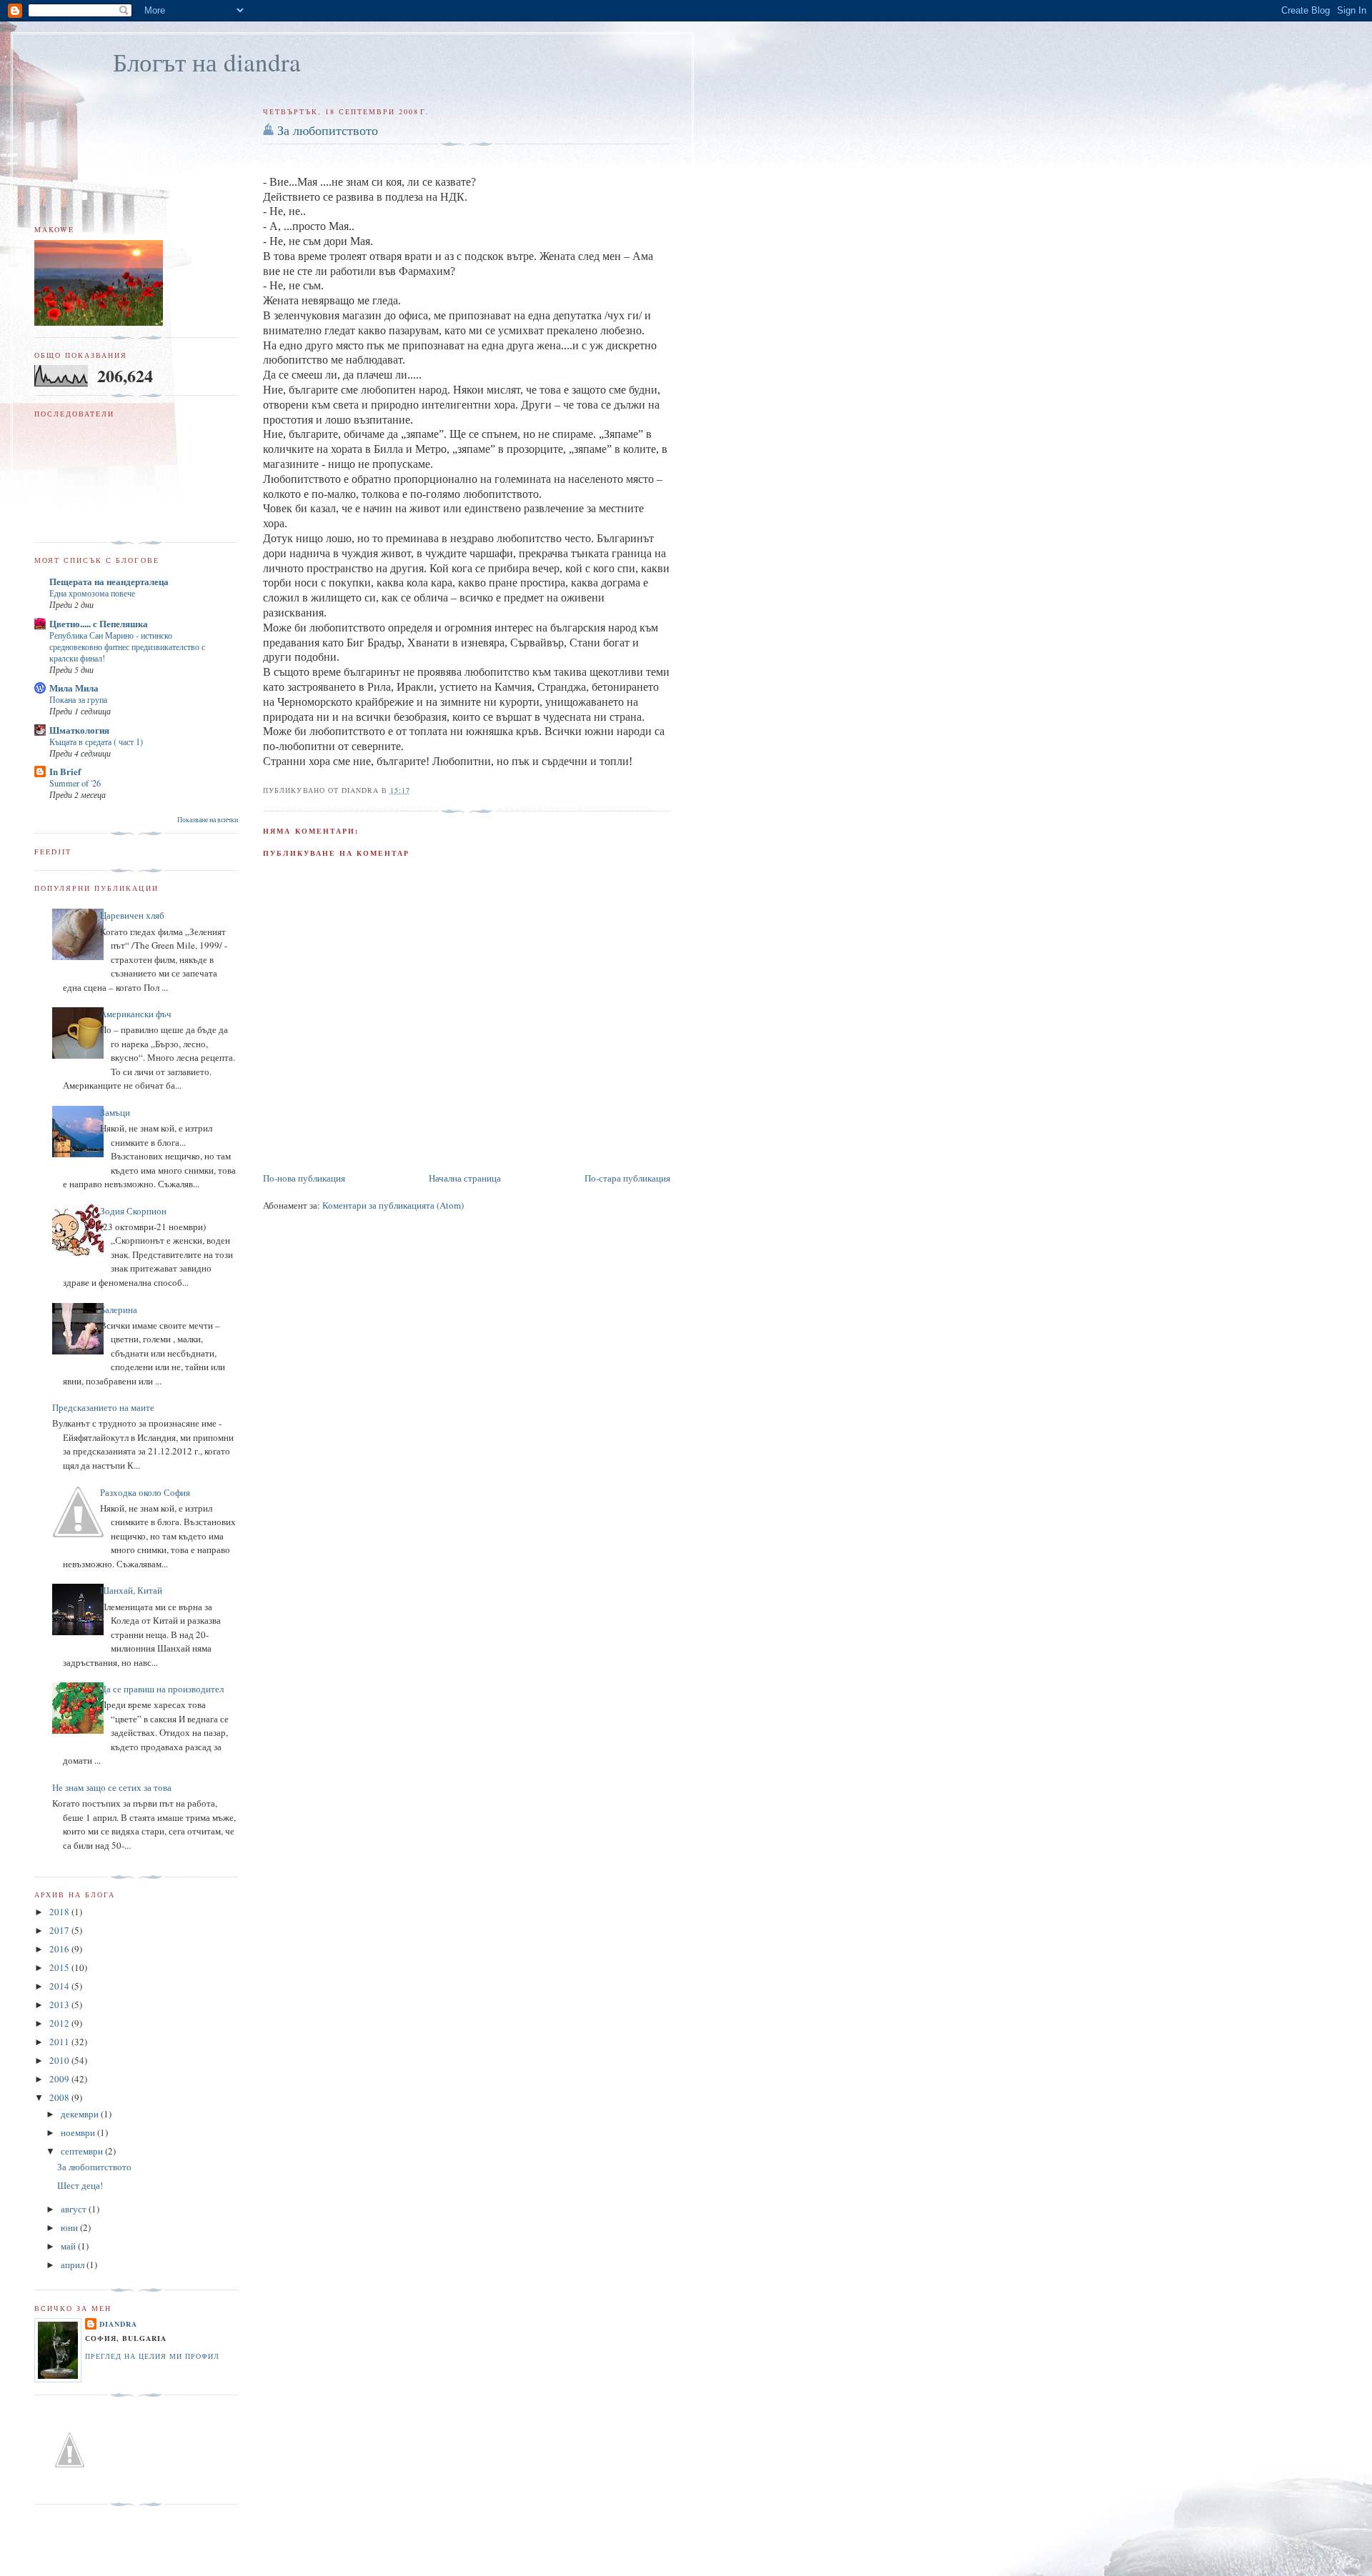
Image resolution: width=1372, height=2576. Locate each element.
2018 (60, 1912)
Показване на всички (208, 820)
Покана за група (78, 699)
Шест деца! (80, 2185)
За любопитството (328, 130)
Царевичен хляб (132, 915)
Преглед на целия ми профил (152, 2356)
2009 (60, 2079)
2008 (60, 2097)
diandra (118, 2324)
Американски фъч (136, 1014)
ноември (79, 2132)
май (69, 2246)
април (74, 2265)
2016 (60, 1949)
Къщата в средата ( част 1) (96, 742)
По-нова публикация (304, 1178)
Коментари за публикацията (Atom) (393, 1205)
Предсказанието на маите (103, 1407)
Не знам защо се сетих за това (112, 1787)
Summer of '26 (75, 783)
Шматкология (79, 730)
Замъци (115, 1112)
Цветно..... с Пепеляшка (99, 623)
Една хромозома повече (92, 593)
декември (81, 2114)
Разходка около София (145, 1492)
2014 (60, 1986)
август (75, 2209)
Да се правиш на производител (162, 1689)
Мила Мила (74, 688)
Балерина (119, 1309)
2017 (60, 1930)
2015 (60, 1967)
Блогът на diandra (207, 62)
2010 (60, 2060)
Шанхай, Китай (131, 1590)
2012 (60, 2023)
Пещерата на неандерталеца (109, 581)
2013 (60, 2005)
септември (83, 2151)
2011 (60, 2042)
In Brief (65, 771)
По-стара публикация (627, 1178)
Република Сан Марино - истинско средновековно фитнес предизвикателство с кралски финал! (127, 647)
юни (70, 2227)
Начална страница (465, 1178)
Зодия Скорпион (133, 1211)
